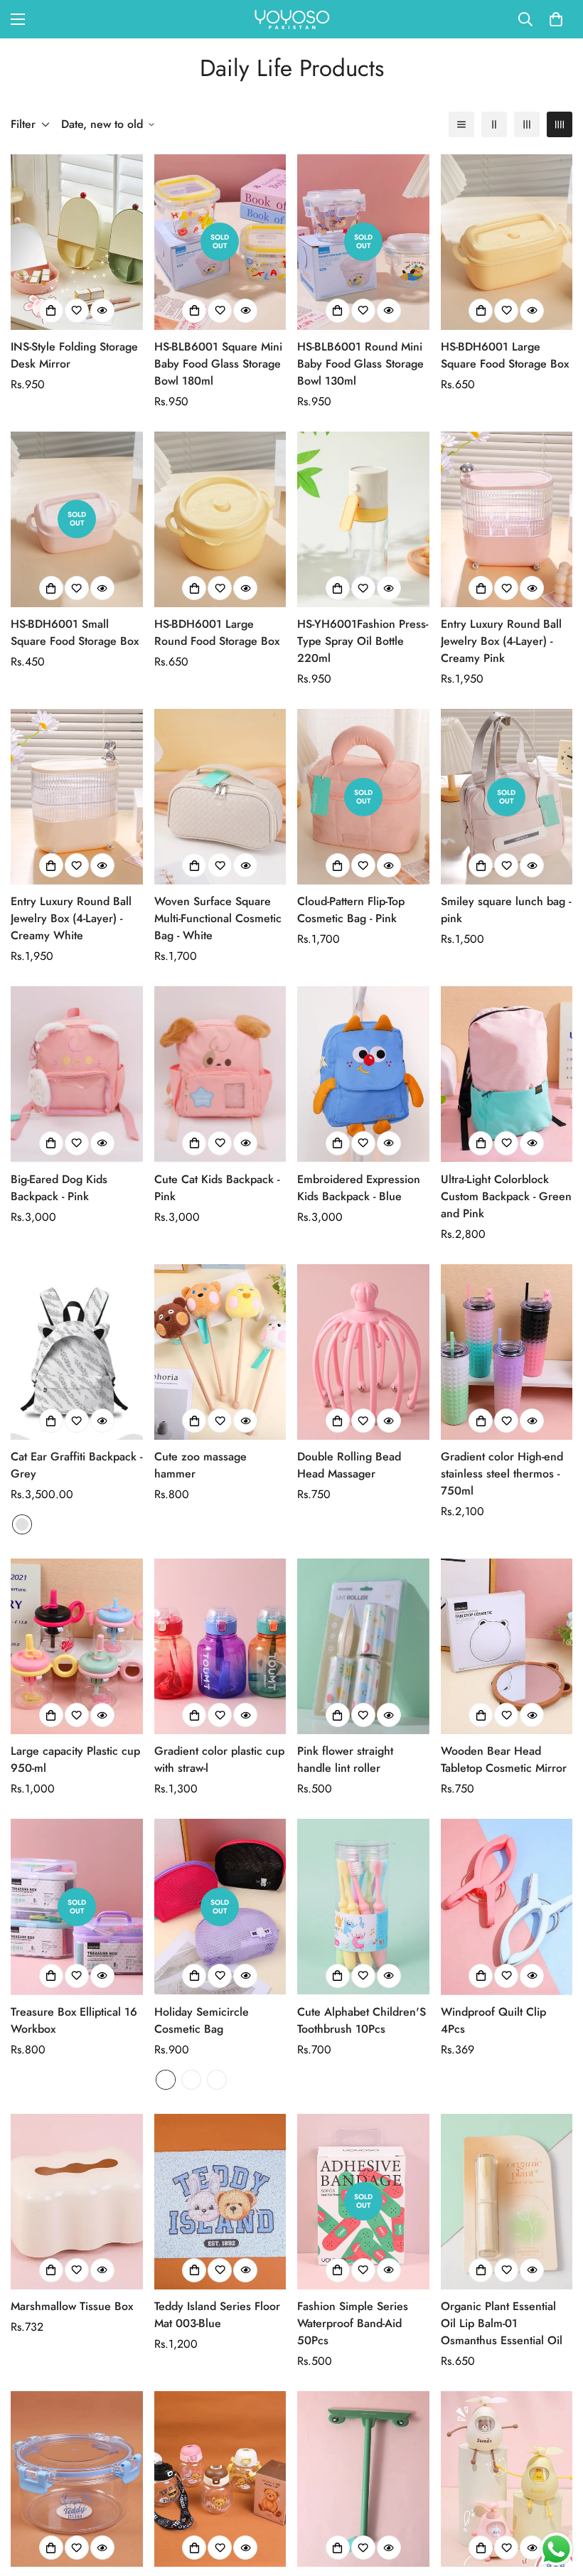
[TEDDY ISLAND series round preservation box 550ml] (77, 2479)
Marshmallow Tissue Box (72, 2306)
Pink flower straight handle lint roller (345, 1759)
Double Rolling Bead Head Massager (349, 1465)
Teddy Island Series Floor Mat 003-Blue (217, 2315)
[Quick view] (102, 311)
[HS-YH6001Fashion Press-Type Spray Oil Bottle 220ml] (363, 519)
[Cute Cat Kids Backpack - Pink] (220, 1074)
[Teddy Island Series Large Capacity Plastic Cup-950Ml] (220, 2479)
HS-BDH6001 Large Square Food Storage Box (505, 355)
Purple (191, 2080)
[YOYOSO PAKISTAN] (291, 19)
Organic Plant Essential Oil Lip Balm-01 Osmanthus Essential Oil (502, 2323)
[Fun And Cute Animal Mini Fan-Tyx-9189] (507, 2479)
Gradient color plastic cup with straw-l (219, 1759)
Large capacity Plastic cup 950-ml (75, 1759)
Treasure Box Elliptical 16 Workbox (74, 2020)
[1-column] (461, 124)
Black (217, 2080)
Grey (22, 1524)
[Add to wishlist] (77, 311)
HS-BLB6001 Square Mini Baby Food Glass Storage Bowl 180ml (218, 364)
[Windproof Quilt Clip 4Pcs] (507, 1907)
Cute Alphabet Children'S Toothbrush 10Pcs (362, 2020)
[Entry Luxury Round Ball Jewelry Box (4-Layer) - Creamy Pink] (507, 519)
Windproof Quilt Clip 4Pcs (493, 2020)
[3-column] (527, 124)
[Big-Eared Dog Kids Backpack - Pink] (77, 1074)
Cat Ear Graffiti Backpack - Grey (76, 1465)
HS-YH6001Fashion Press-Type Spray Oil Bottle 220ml (363, 641)
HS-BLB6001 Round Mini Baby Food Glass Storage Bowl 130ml (360, 364)
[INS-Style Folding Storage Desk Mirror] (77, 242)
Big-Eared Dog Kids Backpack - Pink (59, 1188)
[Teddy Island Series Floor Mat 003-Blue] (220, 2202)
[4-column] (560, 124)
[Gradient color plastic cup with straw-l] (220, 1646)
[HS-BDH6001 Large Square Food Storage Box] (507, 242)
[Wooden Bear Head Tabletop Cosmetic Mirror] (507, 1646)
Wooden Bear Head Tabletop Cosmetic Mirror (504, 1759)
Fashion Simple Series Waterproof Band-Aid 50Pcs (353, 2323)
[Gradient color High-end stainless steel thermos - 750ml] (507, 1352)
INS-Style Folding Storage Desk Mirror (74, 355)
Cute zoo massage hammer (200, 1465)
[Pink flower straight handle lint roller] (363, 1646)
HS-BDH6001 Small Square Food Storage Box (75, 632)
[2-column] (494, 124)
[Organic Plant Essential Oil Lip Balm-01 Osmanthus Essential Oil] (507, 2202)
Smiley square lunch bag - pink (506, 910)
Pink (166, 2080)
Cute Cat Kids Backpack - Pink (217, 1188)
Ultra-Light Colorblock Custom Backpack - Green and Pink (506, 1196)
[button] (556, 19)
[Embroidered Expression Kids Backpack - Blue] (363, 1074)
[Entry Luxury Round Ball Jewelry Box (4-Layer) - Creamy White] (77, 797)
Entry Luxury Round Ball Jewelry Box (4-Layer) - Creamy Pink (501, 641)
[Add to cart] (51, 311)
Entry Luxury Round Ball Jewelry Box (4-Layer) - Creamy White (71, 918)
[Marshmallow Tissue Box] (77, 2202)
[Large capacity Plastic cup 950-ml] (77, 1646)
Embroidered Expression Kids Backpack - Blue (359, 1188)
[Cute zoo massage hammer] (220, 1352)
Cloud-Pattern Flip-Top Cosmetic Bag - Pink (351, 910)
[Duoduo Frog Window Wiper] (363, 2479)
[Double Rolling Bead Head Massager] (363, 1352)
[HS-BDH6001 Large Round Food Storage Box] (220, 519)
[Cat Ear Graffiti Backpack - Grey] (77, 1352)
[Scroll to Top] (555, 2498)
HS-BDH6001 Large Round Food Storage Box (217, 632)
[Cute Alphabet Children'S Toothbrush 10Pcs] (363, 1907)
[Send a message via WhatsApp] (556, 2549)
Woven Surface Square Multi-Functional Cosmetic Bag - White (218, 918)
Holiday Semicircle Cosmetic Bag (202, 2020)
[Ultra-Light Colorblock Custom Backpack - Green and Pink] (507, 1074)
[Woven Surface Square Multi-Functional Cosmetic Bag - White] (220, 797)
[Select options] (51, 1421)
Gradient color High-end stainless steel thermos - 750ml (502, 1474)
